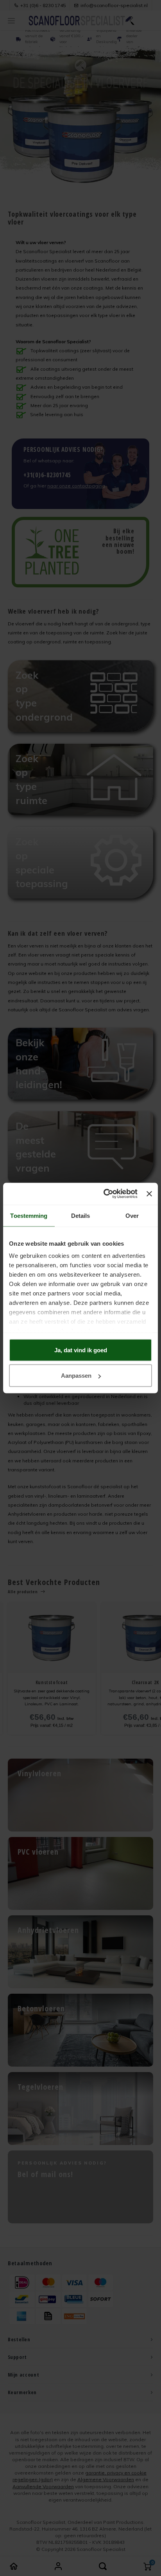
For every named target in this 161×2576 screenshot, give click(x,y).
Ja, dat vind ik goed (81, 1350)
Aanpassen (76, 1376)
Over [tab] (132, 1215)
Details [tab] (81, 1215)
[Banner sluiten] (149, 1194)
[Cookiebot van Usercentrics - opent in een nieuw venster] (104, 1194)
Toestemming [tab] (29, 1215)
